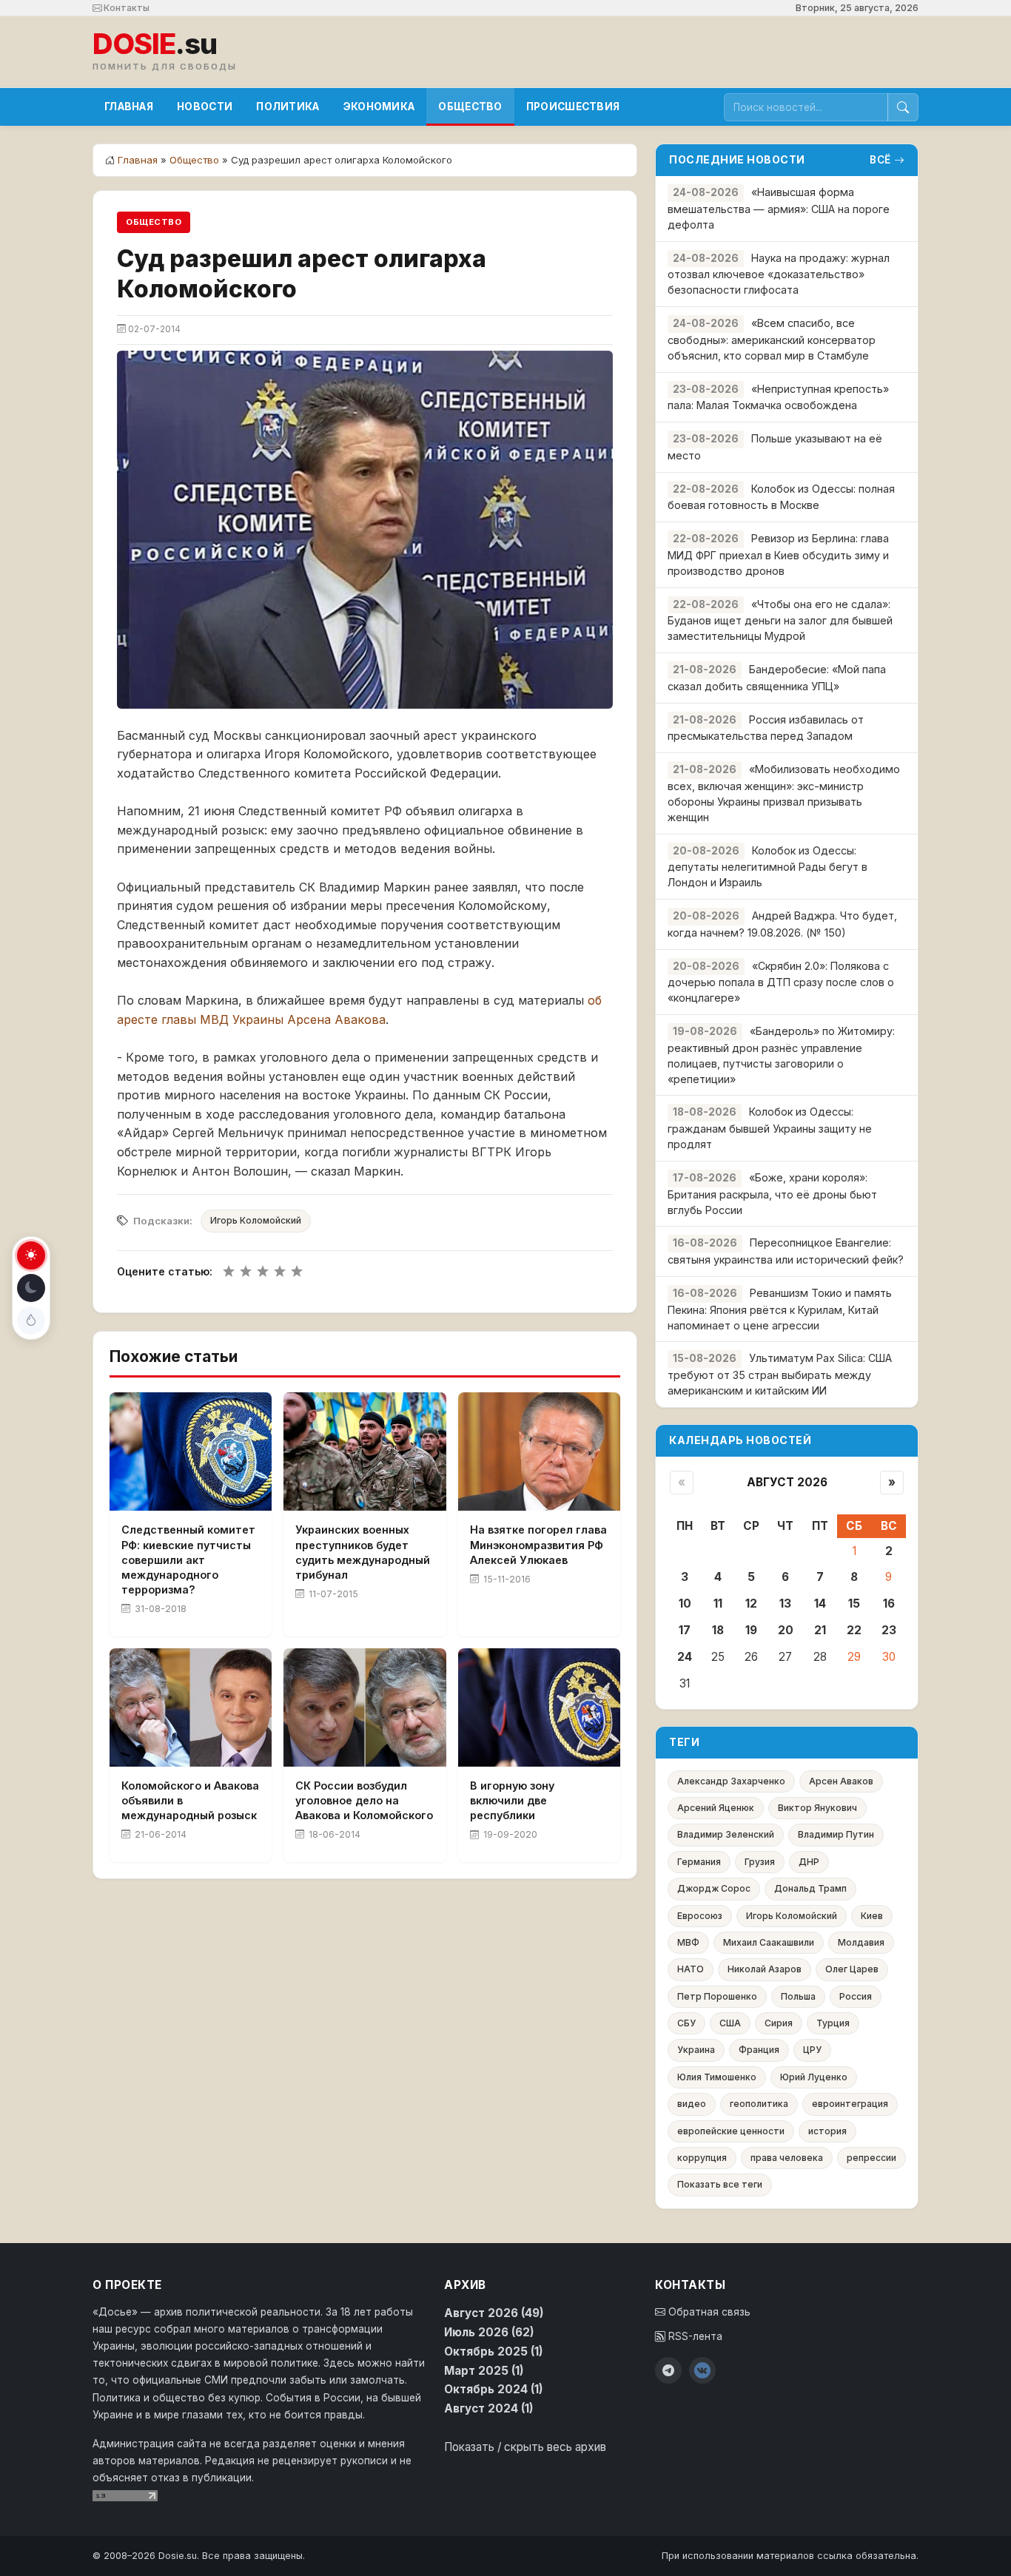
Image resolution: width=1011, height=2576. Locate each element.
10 (685, 1604)
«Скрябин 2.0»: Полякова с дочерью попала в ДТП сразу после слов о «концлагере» (781, 982)
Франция (759, 2050)
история (827, 2131)
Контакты (125, 8)
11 (718, 1604)
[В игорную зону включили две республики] (539, 1707)
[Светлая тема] (31, 1255)
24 (685, 1657)
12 (751, 1604)
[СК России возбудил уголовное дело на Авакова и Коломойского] (365, 1707)
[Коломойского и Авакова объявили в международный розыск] (191, 1707)
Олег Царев (852, 1969)
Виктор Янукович (817, 1808)
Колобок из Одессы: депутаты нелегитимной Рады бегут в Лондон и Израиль (768, 867)
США (730, 2023)
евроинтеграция (850, 2104)
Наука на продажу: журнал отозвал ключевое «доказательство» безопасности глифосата (779, 274)
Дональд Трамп (810, 1888)
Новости (205, 107)
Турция (833, 2023)
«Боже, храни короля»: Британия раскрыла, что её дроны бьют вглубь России (772, 1194)
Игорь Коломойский (256, 1220)
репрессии (871, 2158)
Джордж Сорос (714, 1888)
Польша (798, 1996)
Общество (470, 107)
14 (820, 1604)
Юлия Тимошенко (717, 2077)
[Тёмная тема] (31, 1288)
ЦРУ (812, 2050)
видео (692, 2104)
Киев (872, 1916)
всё (880, 160)
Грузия (760, 1862)
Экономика (379, 107)
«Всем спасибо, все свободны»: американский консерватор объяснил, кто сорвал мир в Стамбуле (772, 339)
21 (820, 1630)
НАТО (691, 1969)
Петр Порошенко (717, 1996)
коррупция (702, 2158)
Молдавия (861, 1942)
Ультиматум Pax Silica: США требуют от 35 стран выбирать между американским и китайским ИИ (780, 1374)
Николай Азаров (765, 1969)
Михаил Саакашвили (769, 1942)
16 (889, 1604)
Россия (856, 1996)
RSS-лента (694, 2336)
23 (889, 1630)
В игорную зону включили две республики (512, 1800)
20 (786, 1630)
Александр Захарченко (731, 1781)
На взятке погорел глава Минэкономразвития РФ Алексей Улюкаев (538, 1544)
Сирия (779, 2023)
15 (854, 1604)
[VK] (702, 2370)
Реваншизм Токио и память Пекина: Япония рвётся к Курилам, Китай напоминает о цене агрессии (780, 1309)
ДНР (809, 1862)
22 (854, 1630)
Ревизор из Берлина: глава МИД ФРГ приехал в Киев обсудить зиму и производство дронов (778, 554)
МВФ (688, 1942)
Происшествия (573, 107)
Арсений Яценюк (716, 1808)
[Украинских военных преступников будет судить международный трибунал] (365, 1451)
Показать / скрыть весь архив (525, 2447)
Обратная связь (708, 2312)
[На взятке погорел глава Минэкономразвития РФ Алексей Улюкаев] (539, 1451)
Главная (129, 107)
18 (718, 1630)
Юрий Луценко (814, 2077)
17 (685, 1630)
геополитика (759, 2104)
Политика (288, 107)
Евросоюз (700, 1916)
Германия (699, 1862)
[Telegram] (668, 2370)
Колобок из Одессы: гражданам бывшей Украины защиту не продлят (770, 1128)
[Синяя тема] (31, 1321)
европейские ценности (731, 2131)
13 (785, 1604)
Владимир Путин (836, 1834)
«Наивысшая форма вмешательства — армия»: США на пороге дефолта (779, 208)
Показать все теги (720, 2184)
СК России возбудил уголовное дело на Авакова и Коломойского (364, 1800)
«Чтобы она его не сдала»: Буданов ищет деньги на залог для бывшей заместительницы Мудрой (780, 620)
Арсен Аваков (841, 1781)
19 (751, 1630)
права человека (787, 2158)
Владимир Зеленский (726, 1834)
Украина (696, 2050)
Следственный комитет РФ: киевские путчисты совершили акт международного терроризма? (188, 1560)
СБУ (686, 2023)
